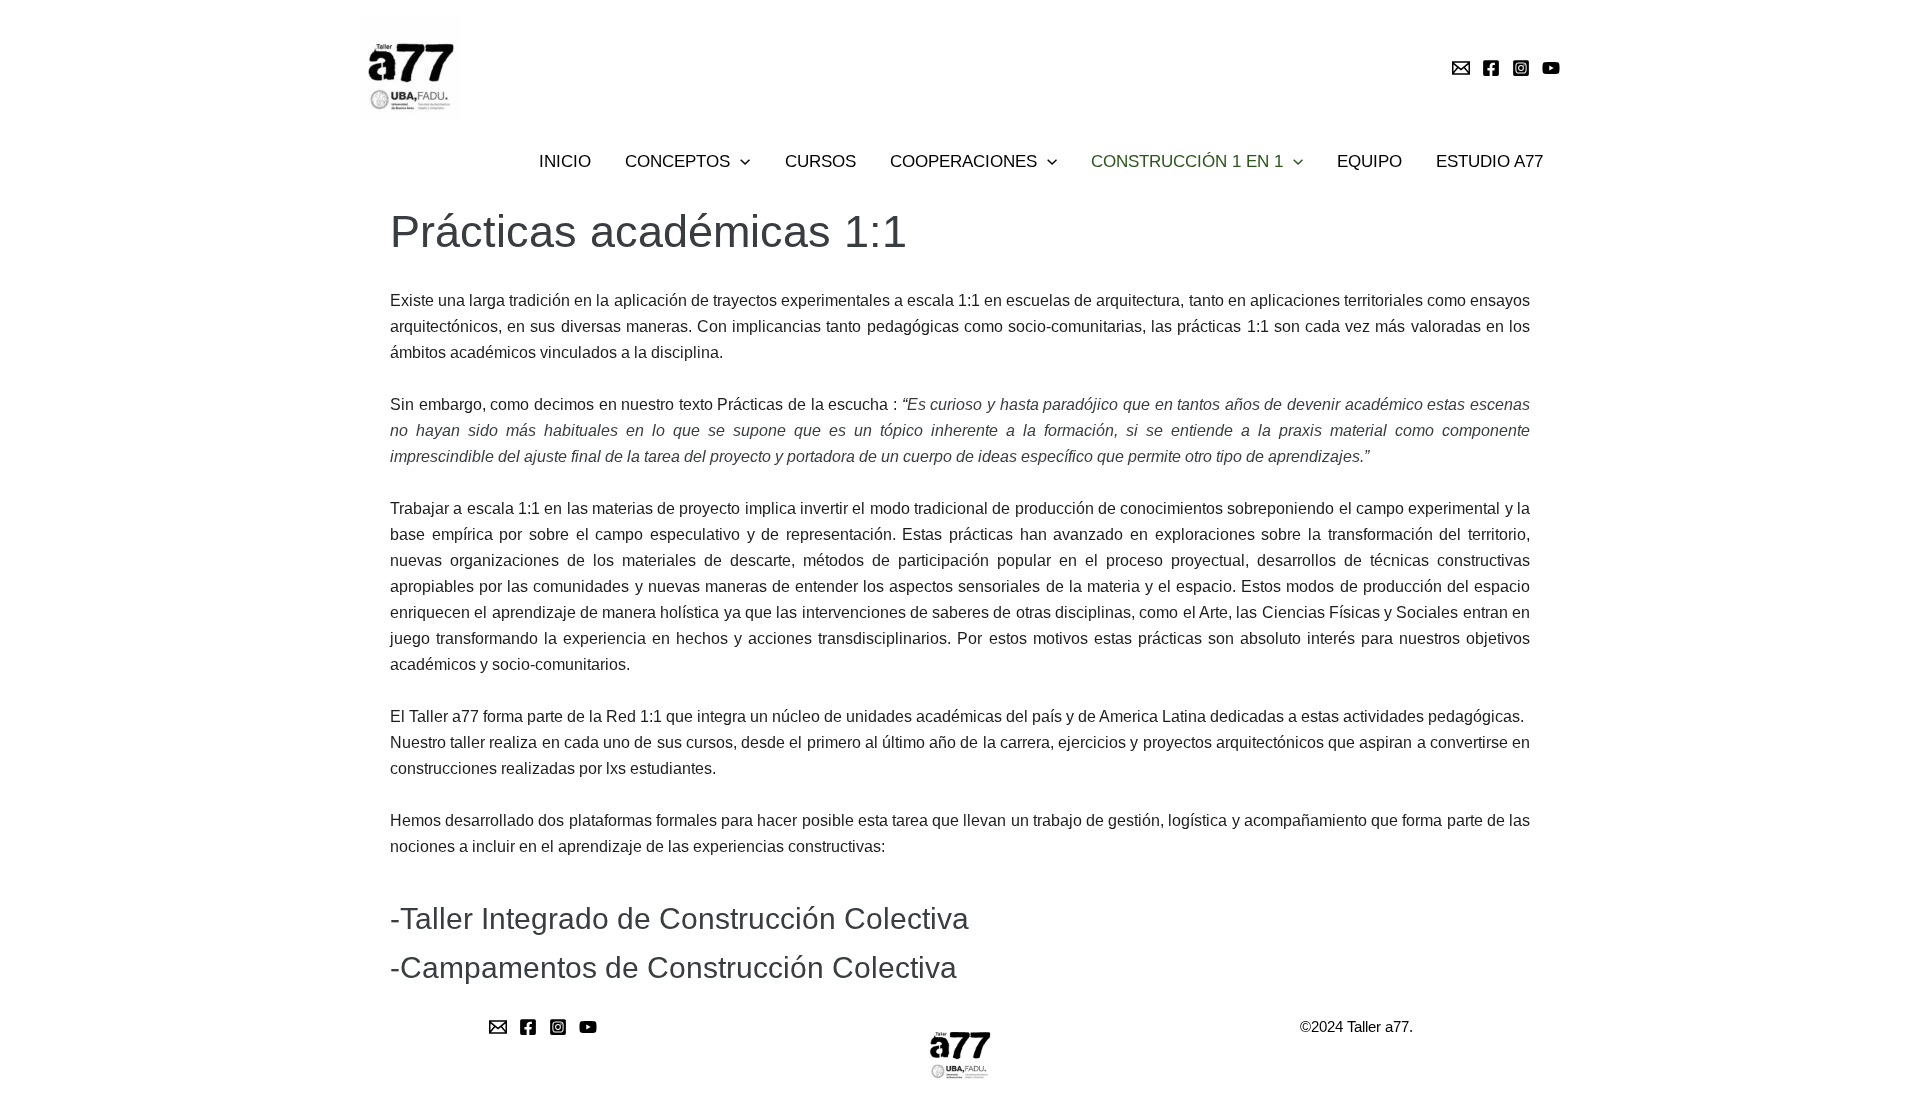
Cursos (820, 161)
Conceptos (677, 161)
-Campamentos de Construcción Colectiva (673, 967)
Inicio (565, 161)
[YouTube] (1551, 68)
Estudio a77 (1489, 161)
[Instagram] (1521, 68)
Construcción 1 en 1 (1187, 161)
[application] (740, 162)
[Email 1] (1461, 68)
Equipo (1369, 161)
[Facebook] (1491, 68)
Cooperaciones (963, 161)
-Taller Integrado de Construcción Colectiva (679, 918)
